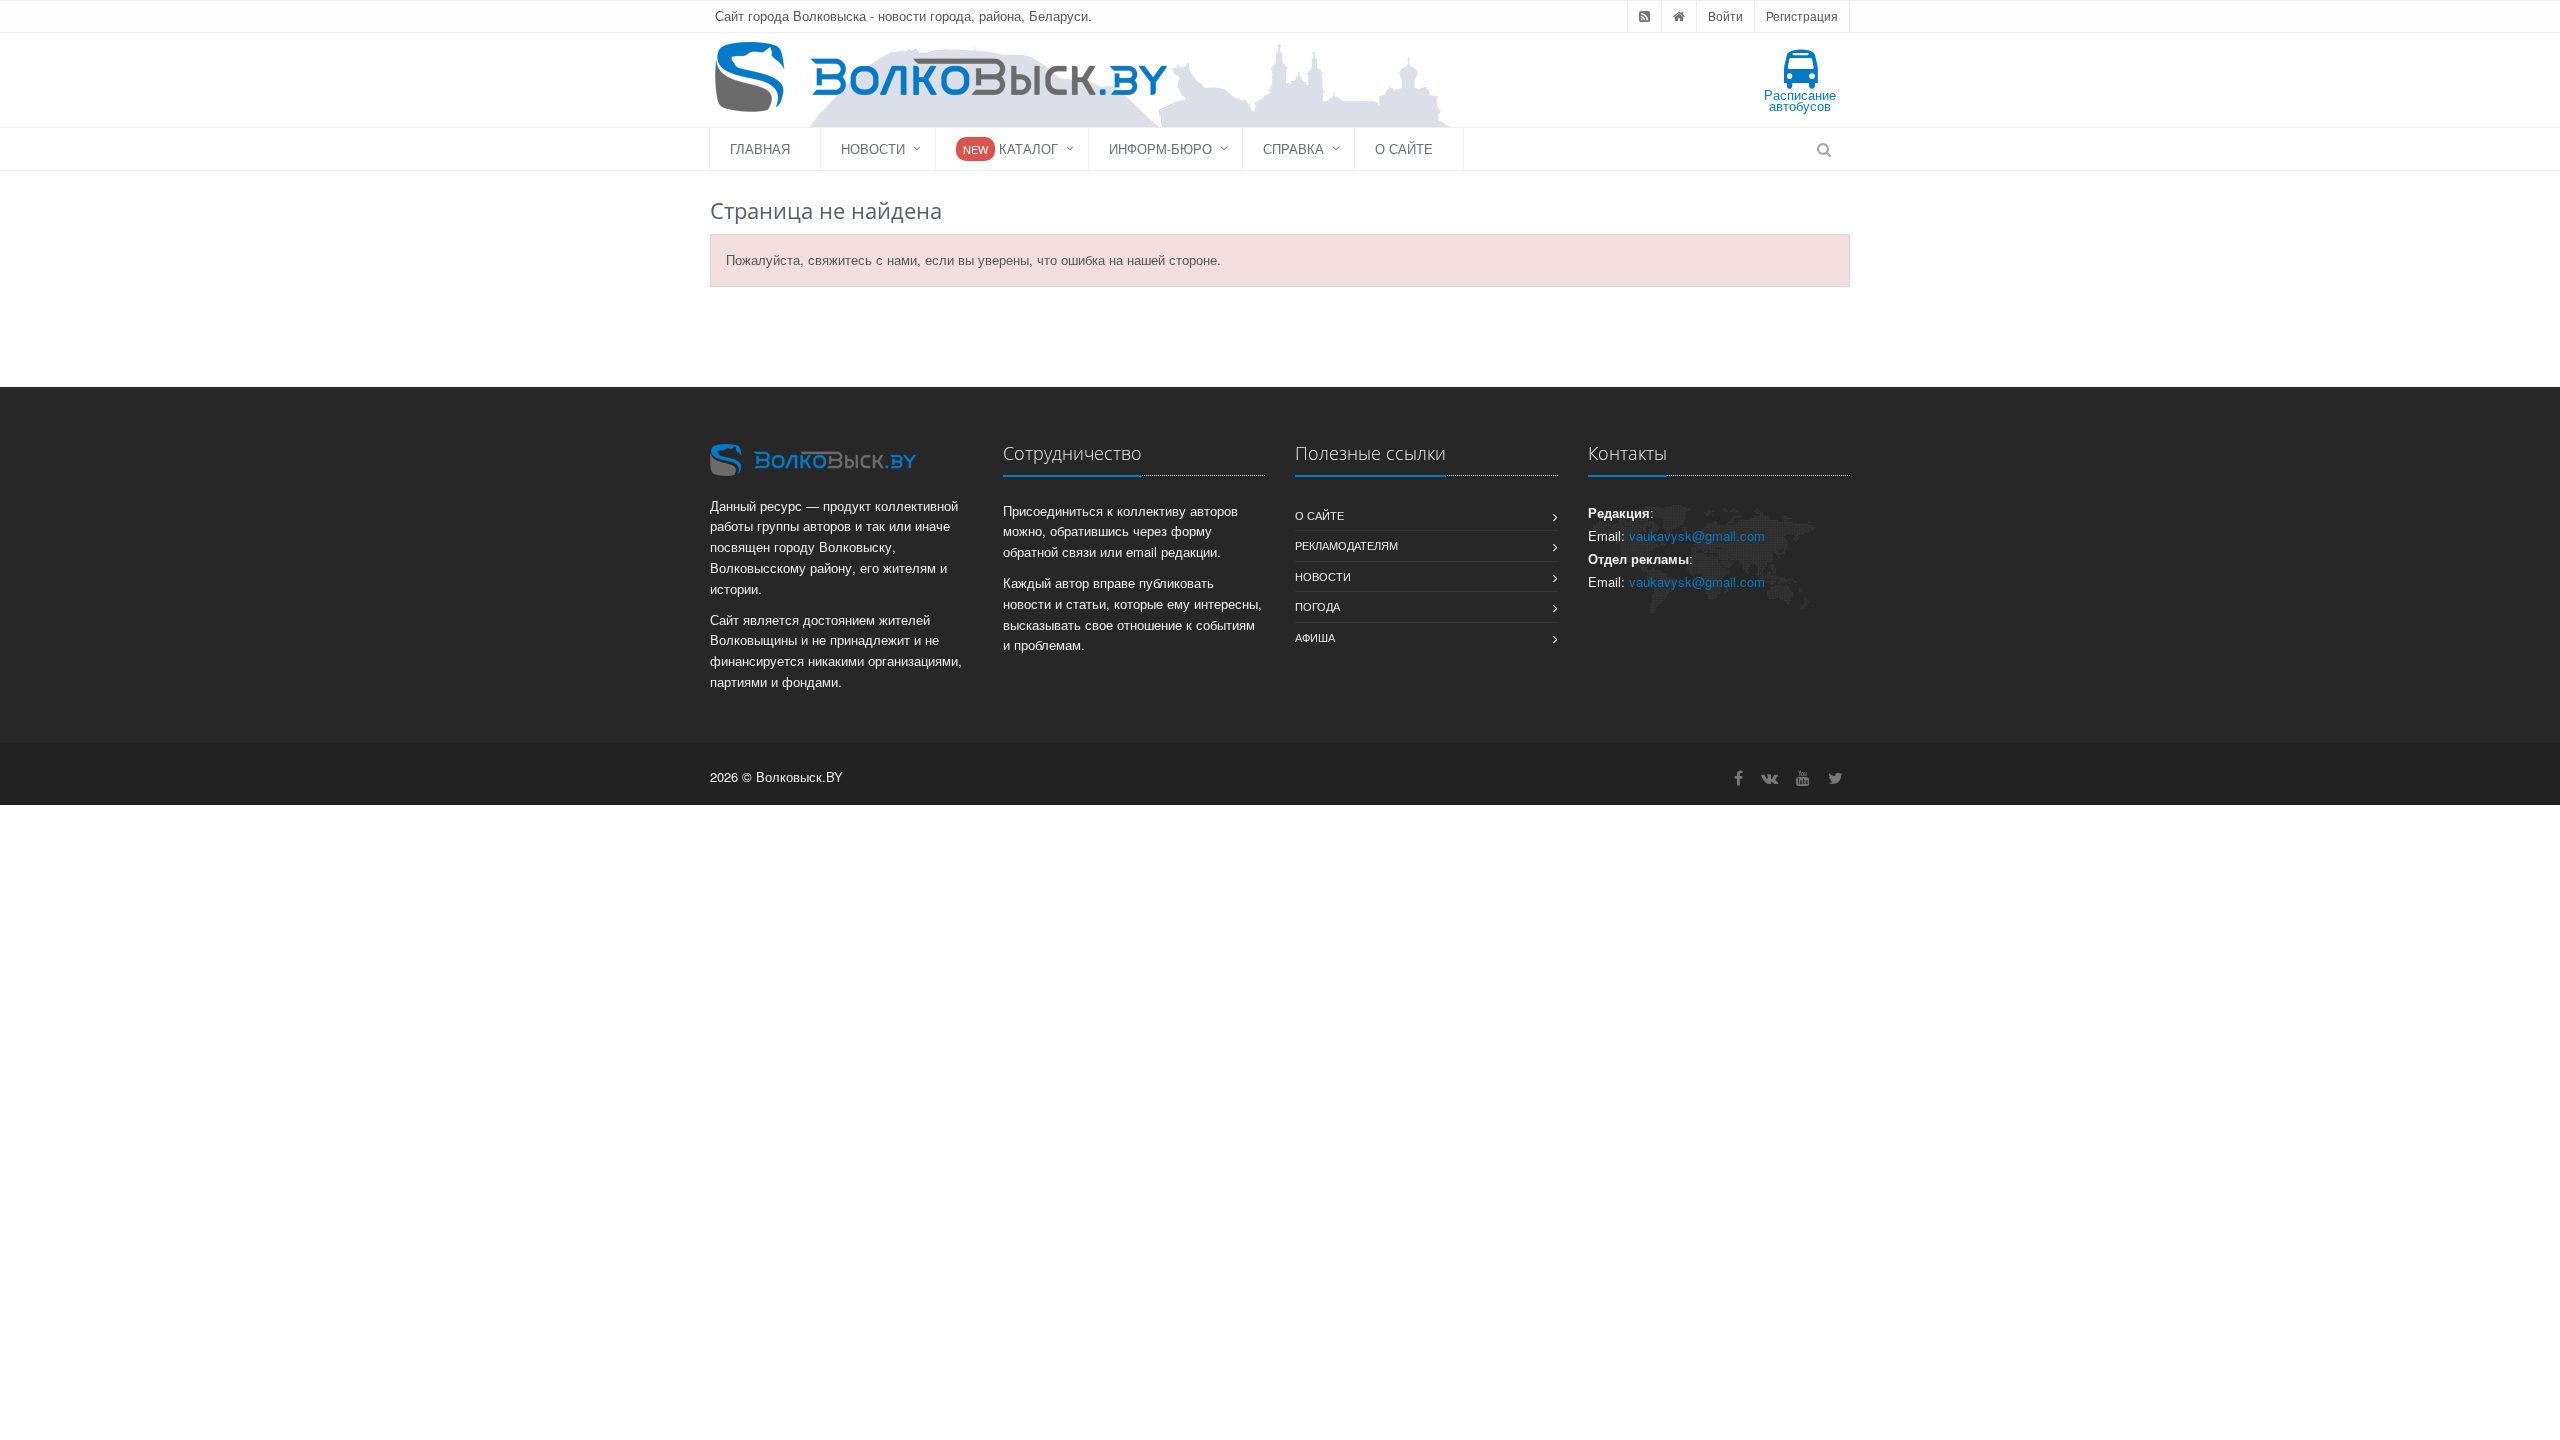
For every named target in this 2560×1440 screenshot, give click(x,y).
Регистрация (1802, 15)
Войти (1725, 15)
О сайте (1404, 148)
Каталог (1010, 148)
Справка (1293, 148)
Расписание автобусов (1800, 100)
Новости (873, 148)
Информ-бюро (1160, 148)
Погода (1317, 606)
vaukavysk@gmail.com (1697, 535)
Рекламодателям (1346, 545)
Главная (760, 148)
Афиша (1315, 637)
